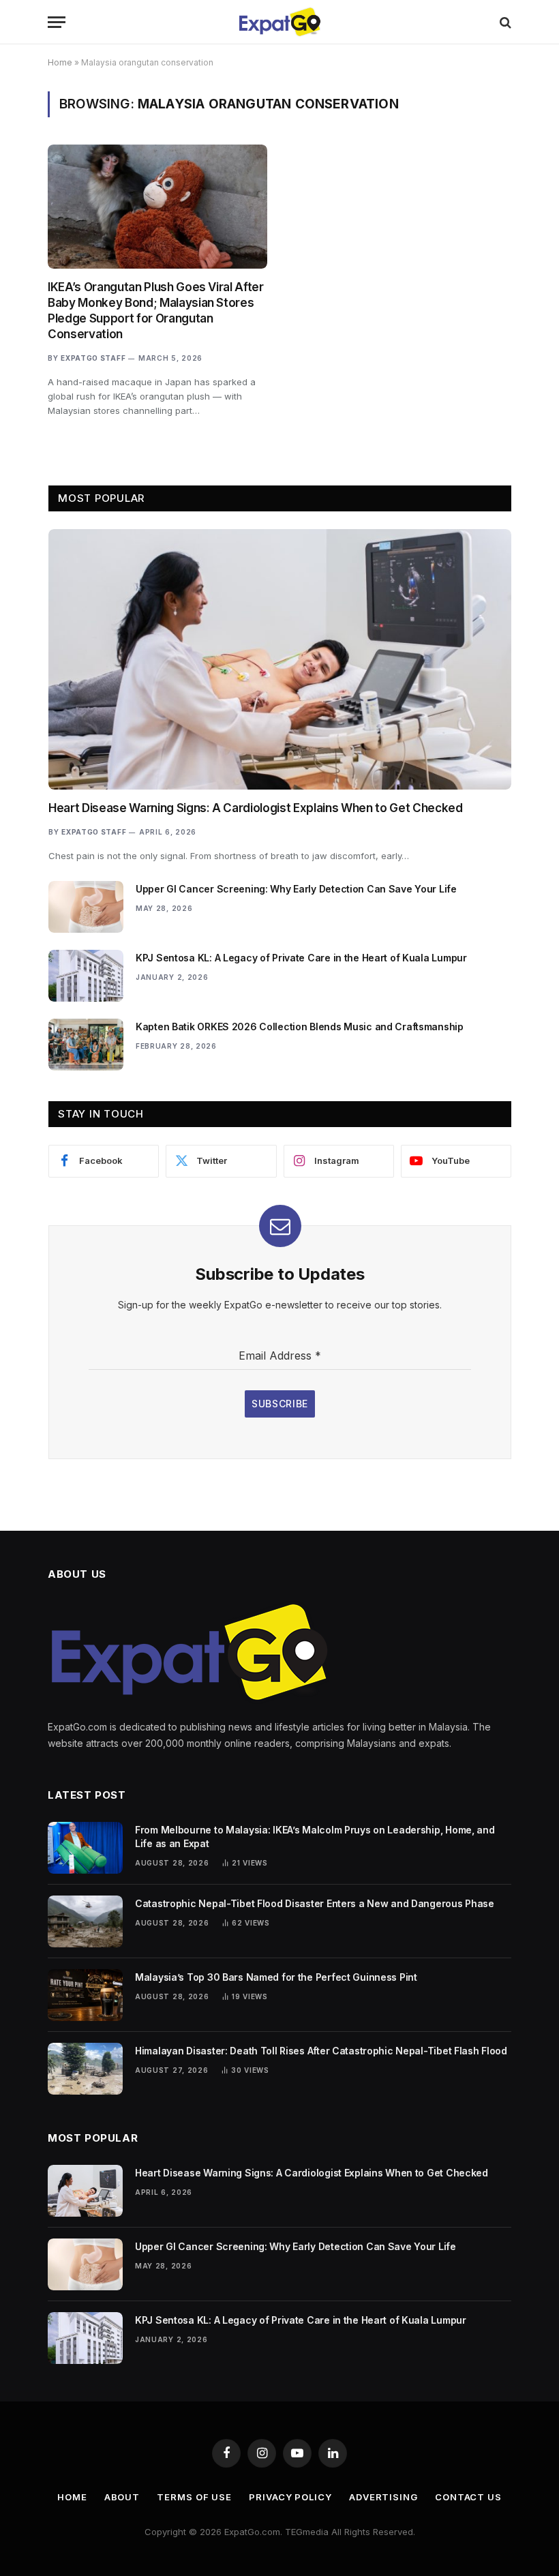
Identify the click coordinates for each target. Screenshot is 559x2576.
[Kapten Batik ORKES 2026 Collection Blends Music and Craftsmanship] (86, 1045)
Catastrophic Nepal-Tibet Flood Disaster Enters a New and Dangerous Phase (315, 1903)
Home (60, 62)
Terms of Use (194, 2497)
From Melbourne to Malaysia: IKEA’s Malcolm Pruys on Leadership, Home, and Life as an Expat (315, 1837)
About (122, 2497)
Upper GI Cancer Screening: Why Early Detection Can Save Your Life (296, 889)
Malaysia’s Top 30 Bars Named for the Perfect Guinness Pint (276, 1977)
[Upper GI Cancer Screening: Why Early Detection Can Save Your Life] (86, 907)
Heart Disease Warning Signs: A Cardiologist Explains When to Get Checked (256, 808)
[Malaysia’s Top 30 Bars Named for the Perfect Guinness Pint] (85, 1995)
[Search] (504, 22)
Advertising (383, 2497)
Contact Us (468, 2497)
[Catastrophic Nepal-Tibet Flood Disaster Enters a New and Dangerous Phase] (85, 1921)
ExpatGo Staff (93, 358)
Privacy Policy (290, 2497)
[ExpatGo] (279, 22)
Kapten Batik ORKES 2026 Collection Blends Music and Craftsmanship (300, 1027)
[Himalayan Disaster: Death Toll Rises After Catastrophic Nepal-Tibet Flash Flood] (85, 2069)
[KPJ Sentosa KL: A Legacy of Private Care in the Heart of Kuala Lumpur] (86, 976)
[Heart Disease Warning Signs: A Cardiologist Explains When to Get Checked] (280, 659)
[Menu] (57, 22)
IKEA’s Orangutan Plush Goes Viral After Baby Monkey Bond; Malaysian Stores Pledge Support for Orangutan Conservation (156, 311)
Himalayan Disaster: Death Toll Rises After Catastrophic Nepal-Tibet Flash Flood (321, 2051)
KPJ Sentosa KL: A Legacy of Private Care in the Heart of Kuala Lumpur (301, 958)
